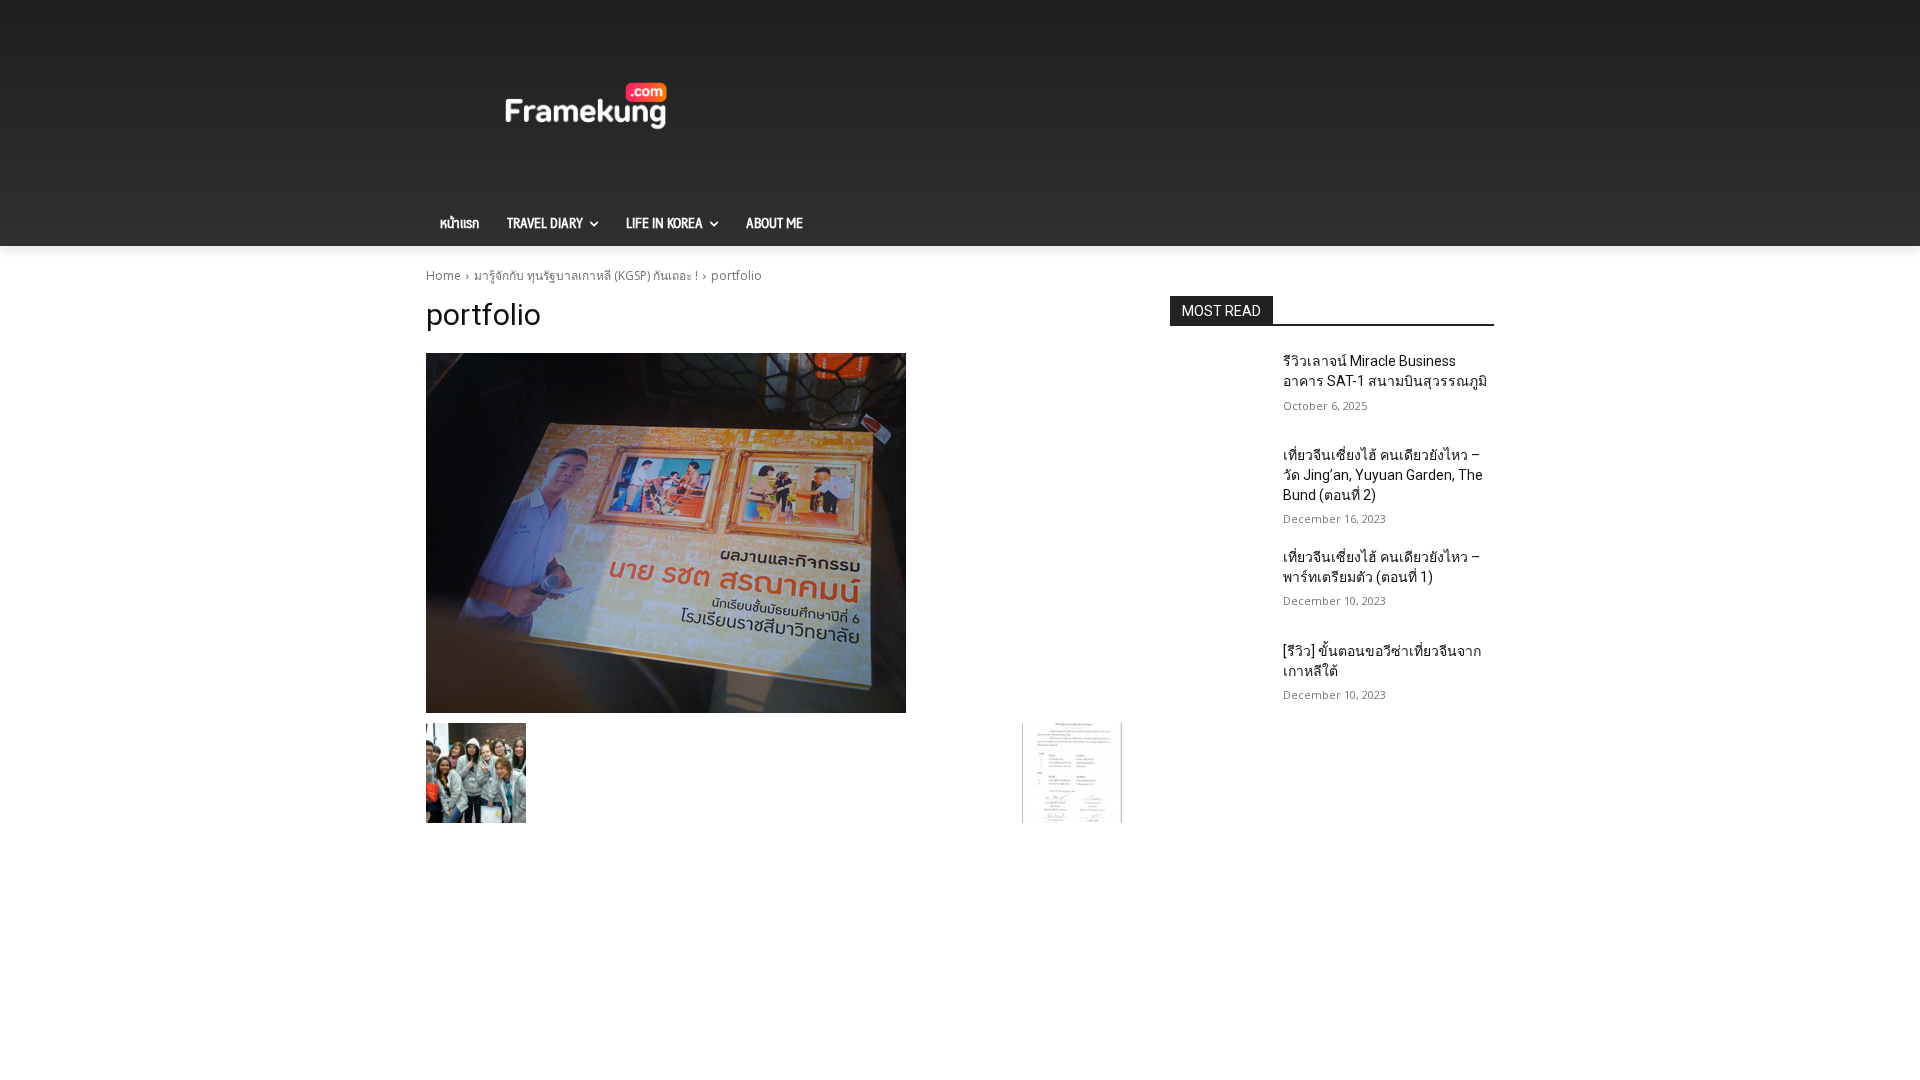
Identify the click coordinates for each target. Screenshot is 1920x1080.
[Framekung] (586, 109)
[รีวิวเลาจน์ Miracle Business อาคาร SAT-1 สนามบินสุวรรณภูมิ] (1218, 386)
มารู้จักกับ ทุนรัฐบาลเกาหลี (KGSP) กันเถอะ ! (586, 275)
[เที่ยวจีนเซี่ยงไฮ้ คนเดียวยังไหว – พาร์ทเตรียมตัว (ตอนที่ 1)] (1218, 582)
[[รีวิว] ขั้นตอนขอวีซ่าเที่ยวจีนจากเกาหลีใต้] (1218, 676)
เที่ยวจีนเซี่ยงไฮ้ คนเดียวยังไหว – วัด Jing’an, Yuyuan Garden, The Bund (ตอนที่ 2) (1383, 474)
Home (443, 275)
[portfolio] (774, 533)
